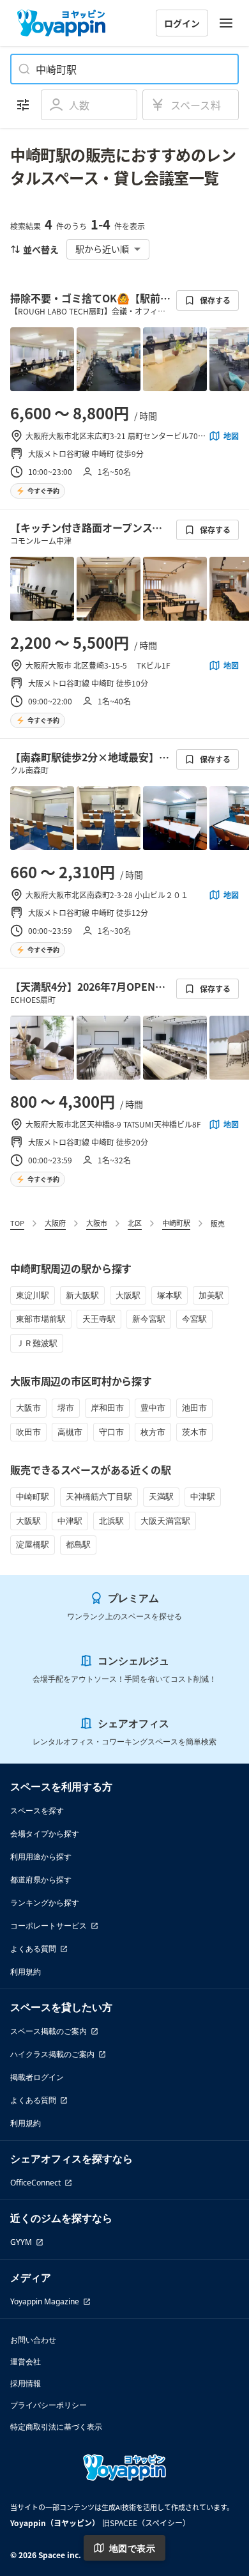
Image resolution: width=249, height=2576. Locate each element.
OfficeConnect (35, 2183)
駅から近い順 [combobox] (102, 249)
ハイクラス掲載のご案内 (52, 2054)
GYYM (21, 2242)
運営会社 (26, 2362)
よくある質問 (33, 1949)
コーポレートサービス (49, 1926)
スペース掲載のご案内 (49, 2031)
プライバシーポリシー (49, 2405)
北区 (135, 1223)
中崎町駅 (176, 1223)
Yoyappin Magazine (45, 2301)
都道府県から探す (41, 1880)
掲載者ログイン (37, 2077)
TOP (17, 1223)
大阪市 (97, 1223)
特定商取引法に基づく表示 (56, 2427)
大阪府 (55, 1223)
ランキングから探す (45, 1903)
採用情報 (26, 2383)
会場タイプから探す (45, 1834)
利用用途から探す (41, 1857)
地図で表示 (132, 2548)
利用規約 (26, 1972)
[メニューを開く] (226, 23)
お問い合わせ (33, 2340)
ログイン (182, 23)
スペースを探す (37, 1811)
